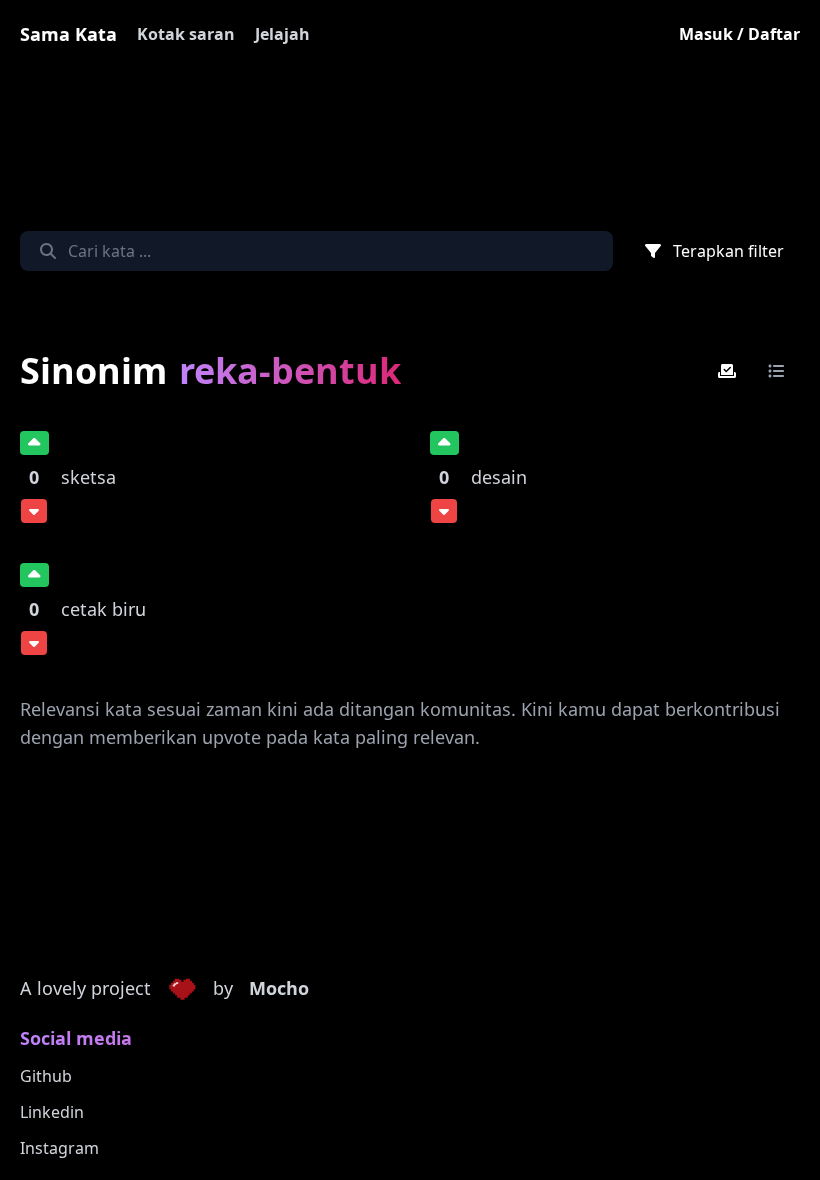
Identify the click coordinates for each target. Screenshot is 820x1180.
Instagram (59, 1148)
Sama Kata (68, 34)
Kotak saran (186, 34)
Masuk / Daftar (739, 34)
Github (46, 1076)
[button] (182, 989)
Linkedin (52, 1112)
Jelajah (282, 34)
